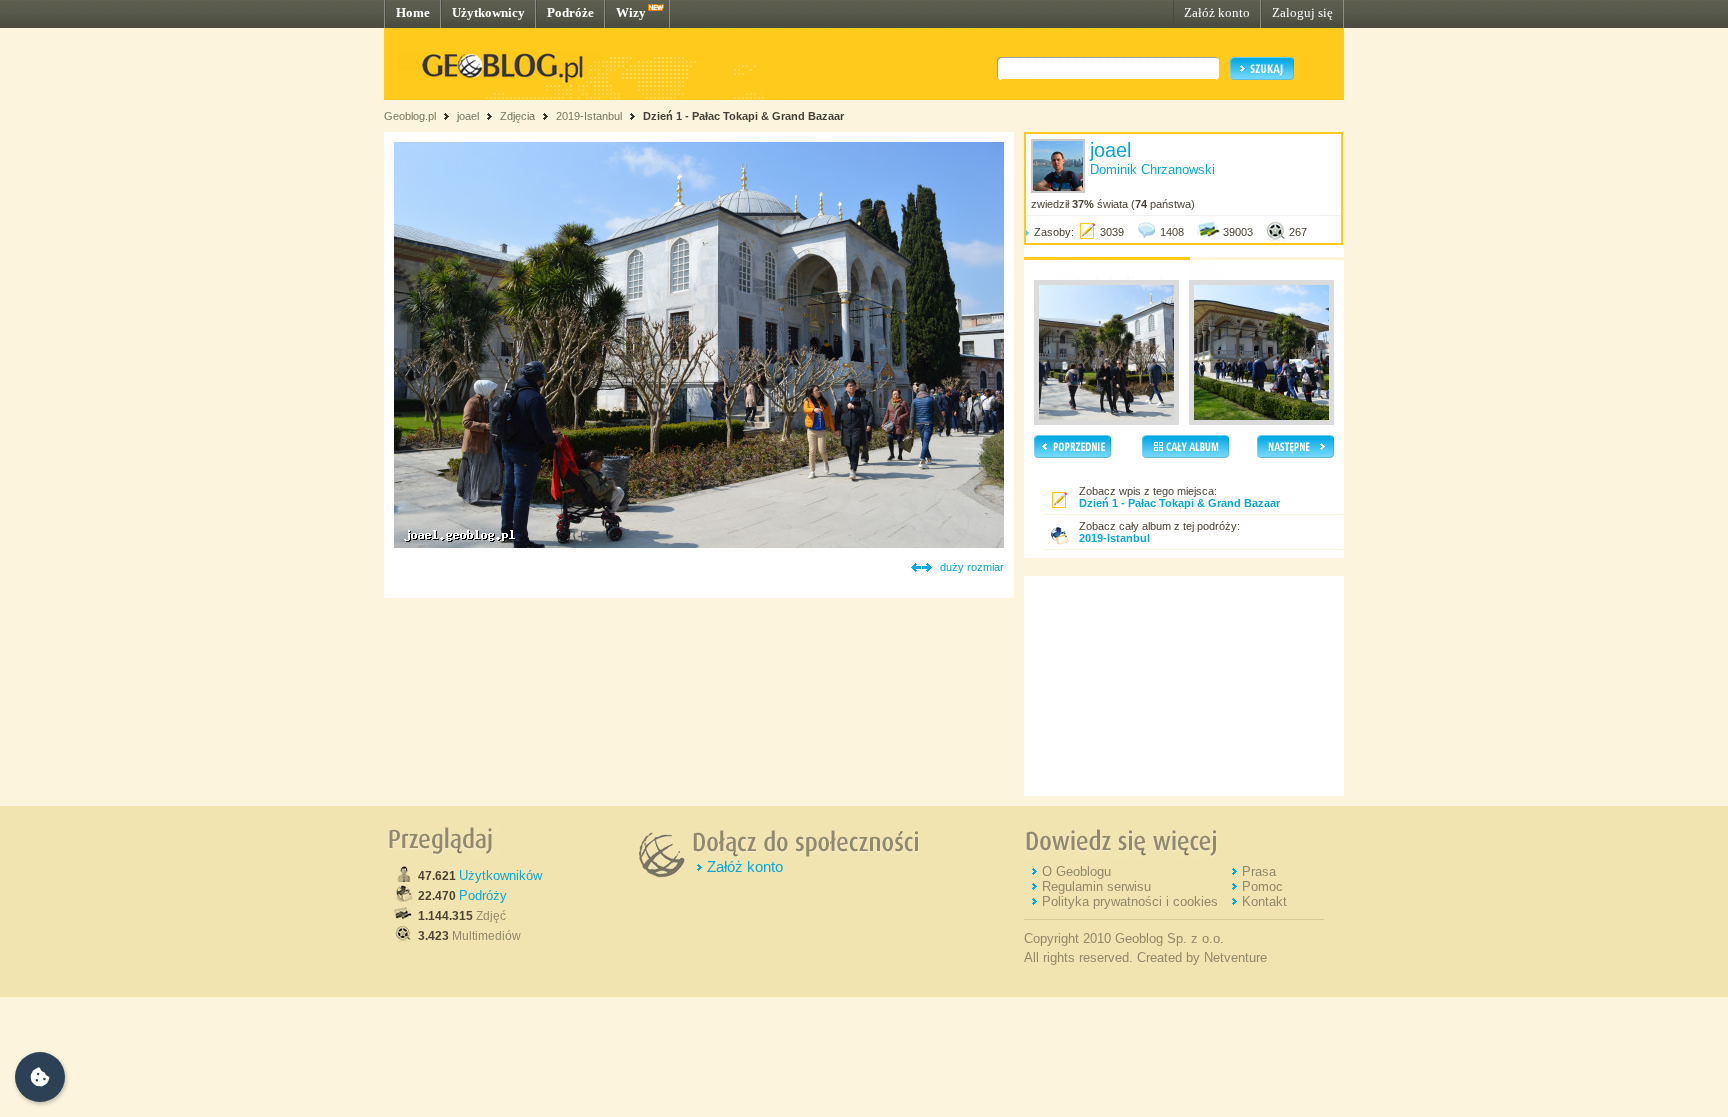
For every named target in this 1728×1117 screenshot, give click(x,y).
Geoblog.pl (410, 116)
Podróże (570, 12)
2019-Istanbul (589, 116)
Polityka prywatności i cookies (1130, 901)
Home (413, 12)
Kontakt (1264, 901)
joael (468, 116)
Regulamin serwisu (1096, 886)
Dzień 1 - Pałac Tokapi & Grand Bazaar (743, 116)
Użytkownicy (488, 12)
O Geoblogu (1076, 871)
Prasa (1259, 871)
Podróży (483, 895)
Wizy (631, 12)
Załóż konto (1217, 12)
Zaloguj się (1302, 12)
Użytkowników (500, 875)
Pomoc (1262, 886)
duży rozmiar (972, 567)
